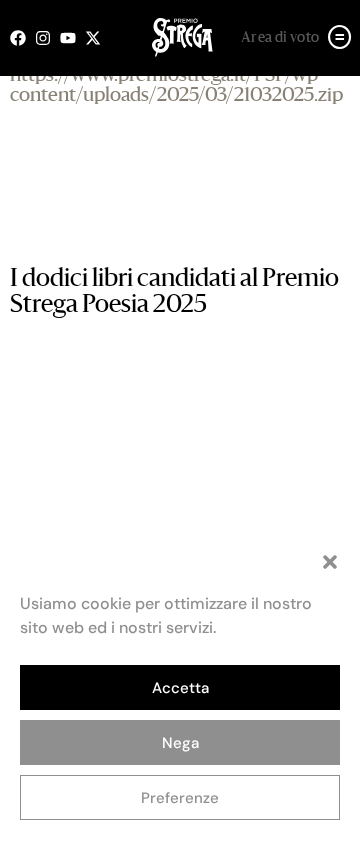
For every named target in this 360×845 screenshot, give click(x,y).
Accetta (180, 688)
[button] (330, 562)
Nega (180, 743)
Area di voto (280, 38)
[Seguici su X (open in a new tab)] (97, 38)
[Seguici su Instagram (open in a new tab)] (47, 38)
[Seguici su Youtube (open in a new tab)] (72, 38)
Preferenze (180, 798)
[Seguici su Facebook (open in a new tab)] (22, 38)
